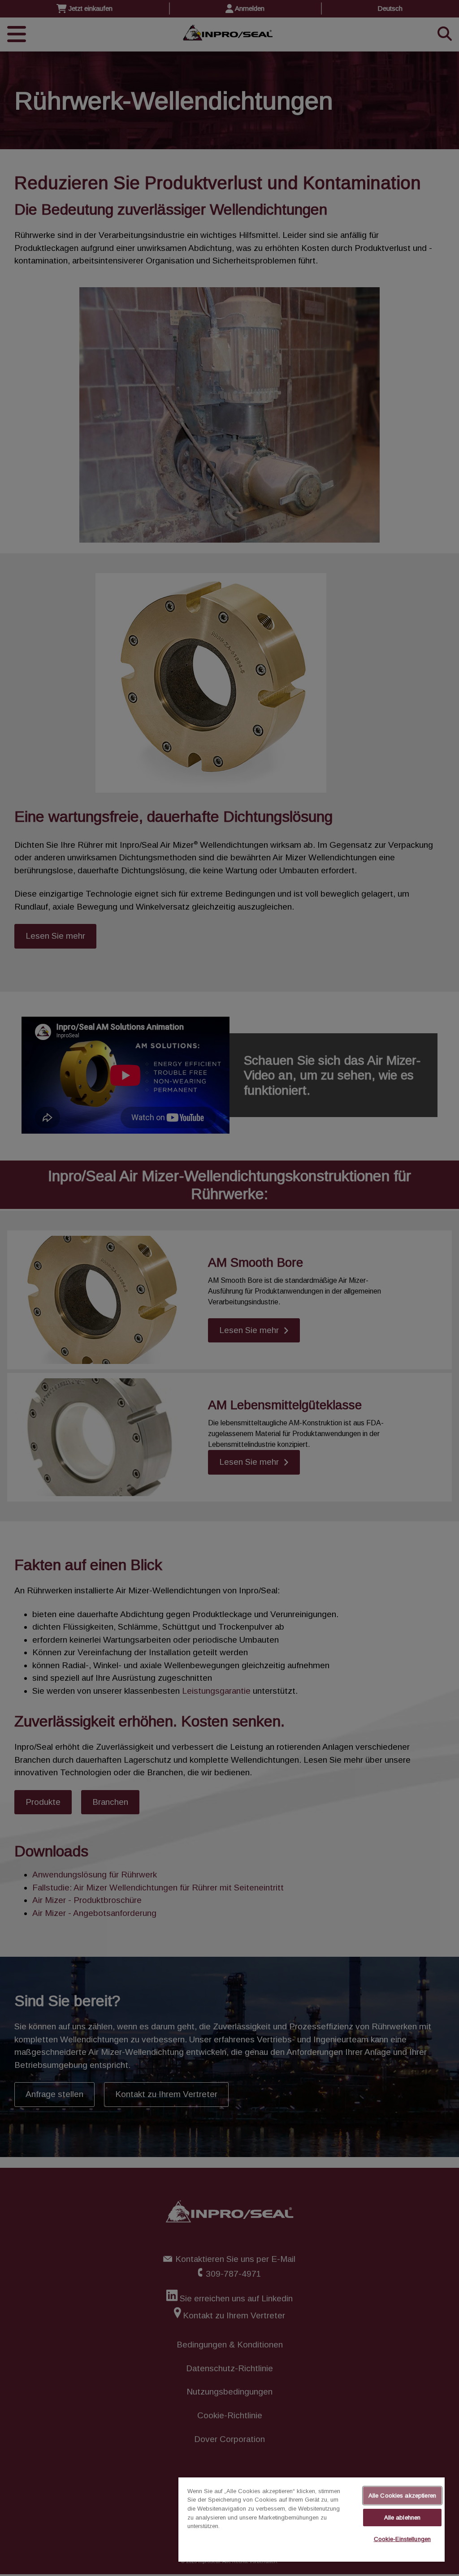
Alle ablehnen (403, 2518)
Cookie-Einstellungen (403, 2539)
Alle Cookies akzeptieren (402, 2496)
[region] (312, 2520)
